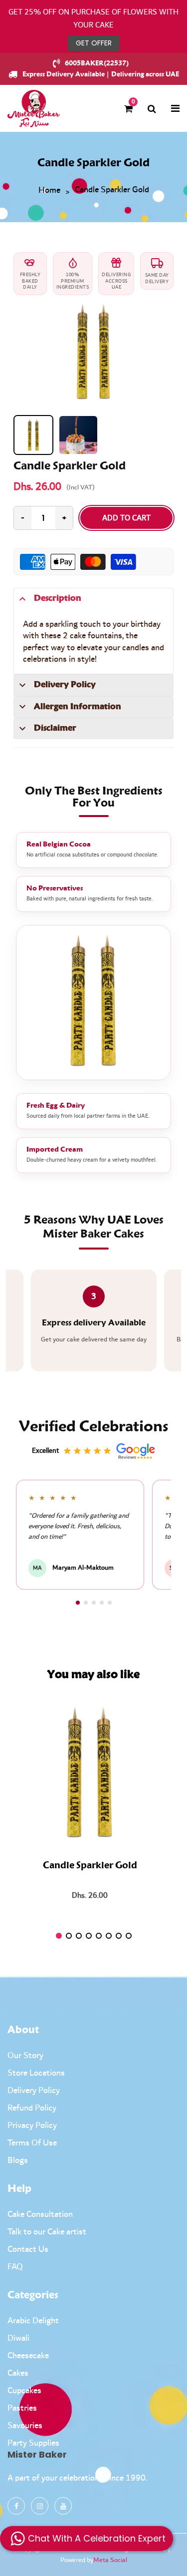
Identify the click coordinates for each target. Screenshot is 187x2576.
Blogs (18, 2160)
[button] (78, 1603)
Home (49, 191)
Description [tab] (58, 598)
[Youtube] (63, 2506)
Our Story (25, 2056)
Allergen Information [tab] (78, 707)
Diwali (18, 2338)
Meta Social (110, 2560)
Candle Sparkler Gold (90, 1866)
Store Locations (36, 2073)
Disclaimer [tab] (55, 728)
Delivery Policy (34, 2091)
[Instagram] (40, 2506)
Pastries (22, 2408)
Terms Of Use (32, 2143)
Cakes (18, 2373)
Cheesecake (28, 2356)
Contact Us (28, 2249)
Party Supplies (33, 2443)
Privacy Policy (32, 2126)
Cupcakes (24, 2391)
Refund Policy (32, 2108)
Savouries (25, 2426)
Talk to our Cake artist (47, 2232)
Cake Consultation (40, 2214)
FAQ (15, 2267)
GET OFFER (94, 43)
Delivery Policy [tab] (65, 685)
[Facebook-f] (16, 2506)
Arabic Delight (33, 2321)
